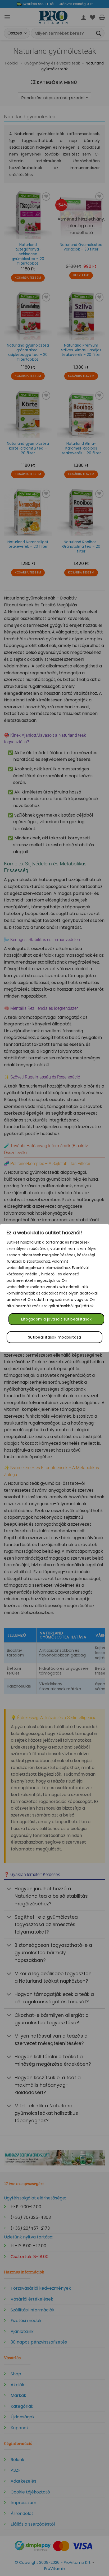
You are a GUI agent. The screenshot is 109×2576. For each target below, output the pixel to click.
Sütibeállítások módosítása (54, 1337)
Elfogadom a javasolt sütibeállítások (56, 1319)
